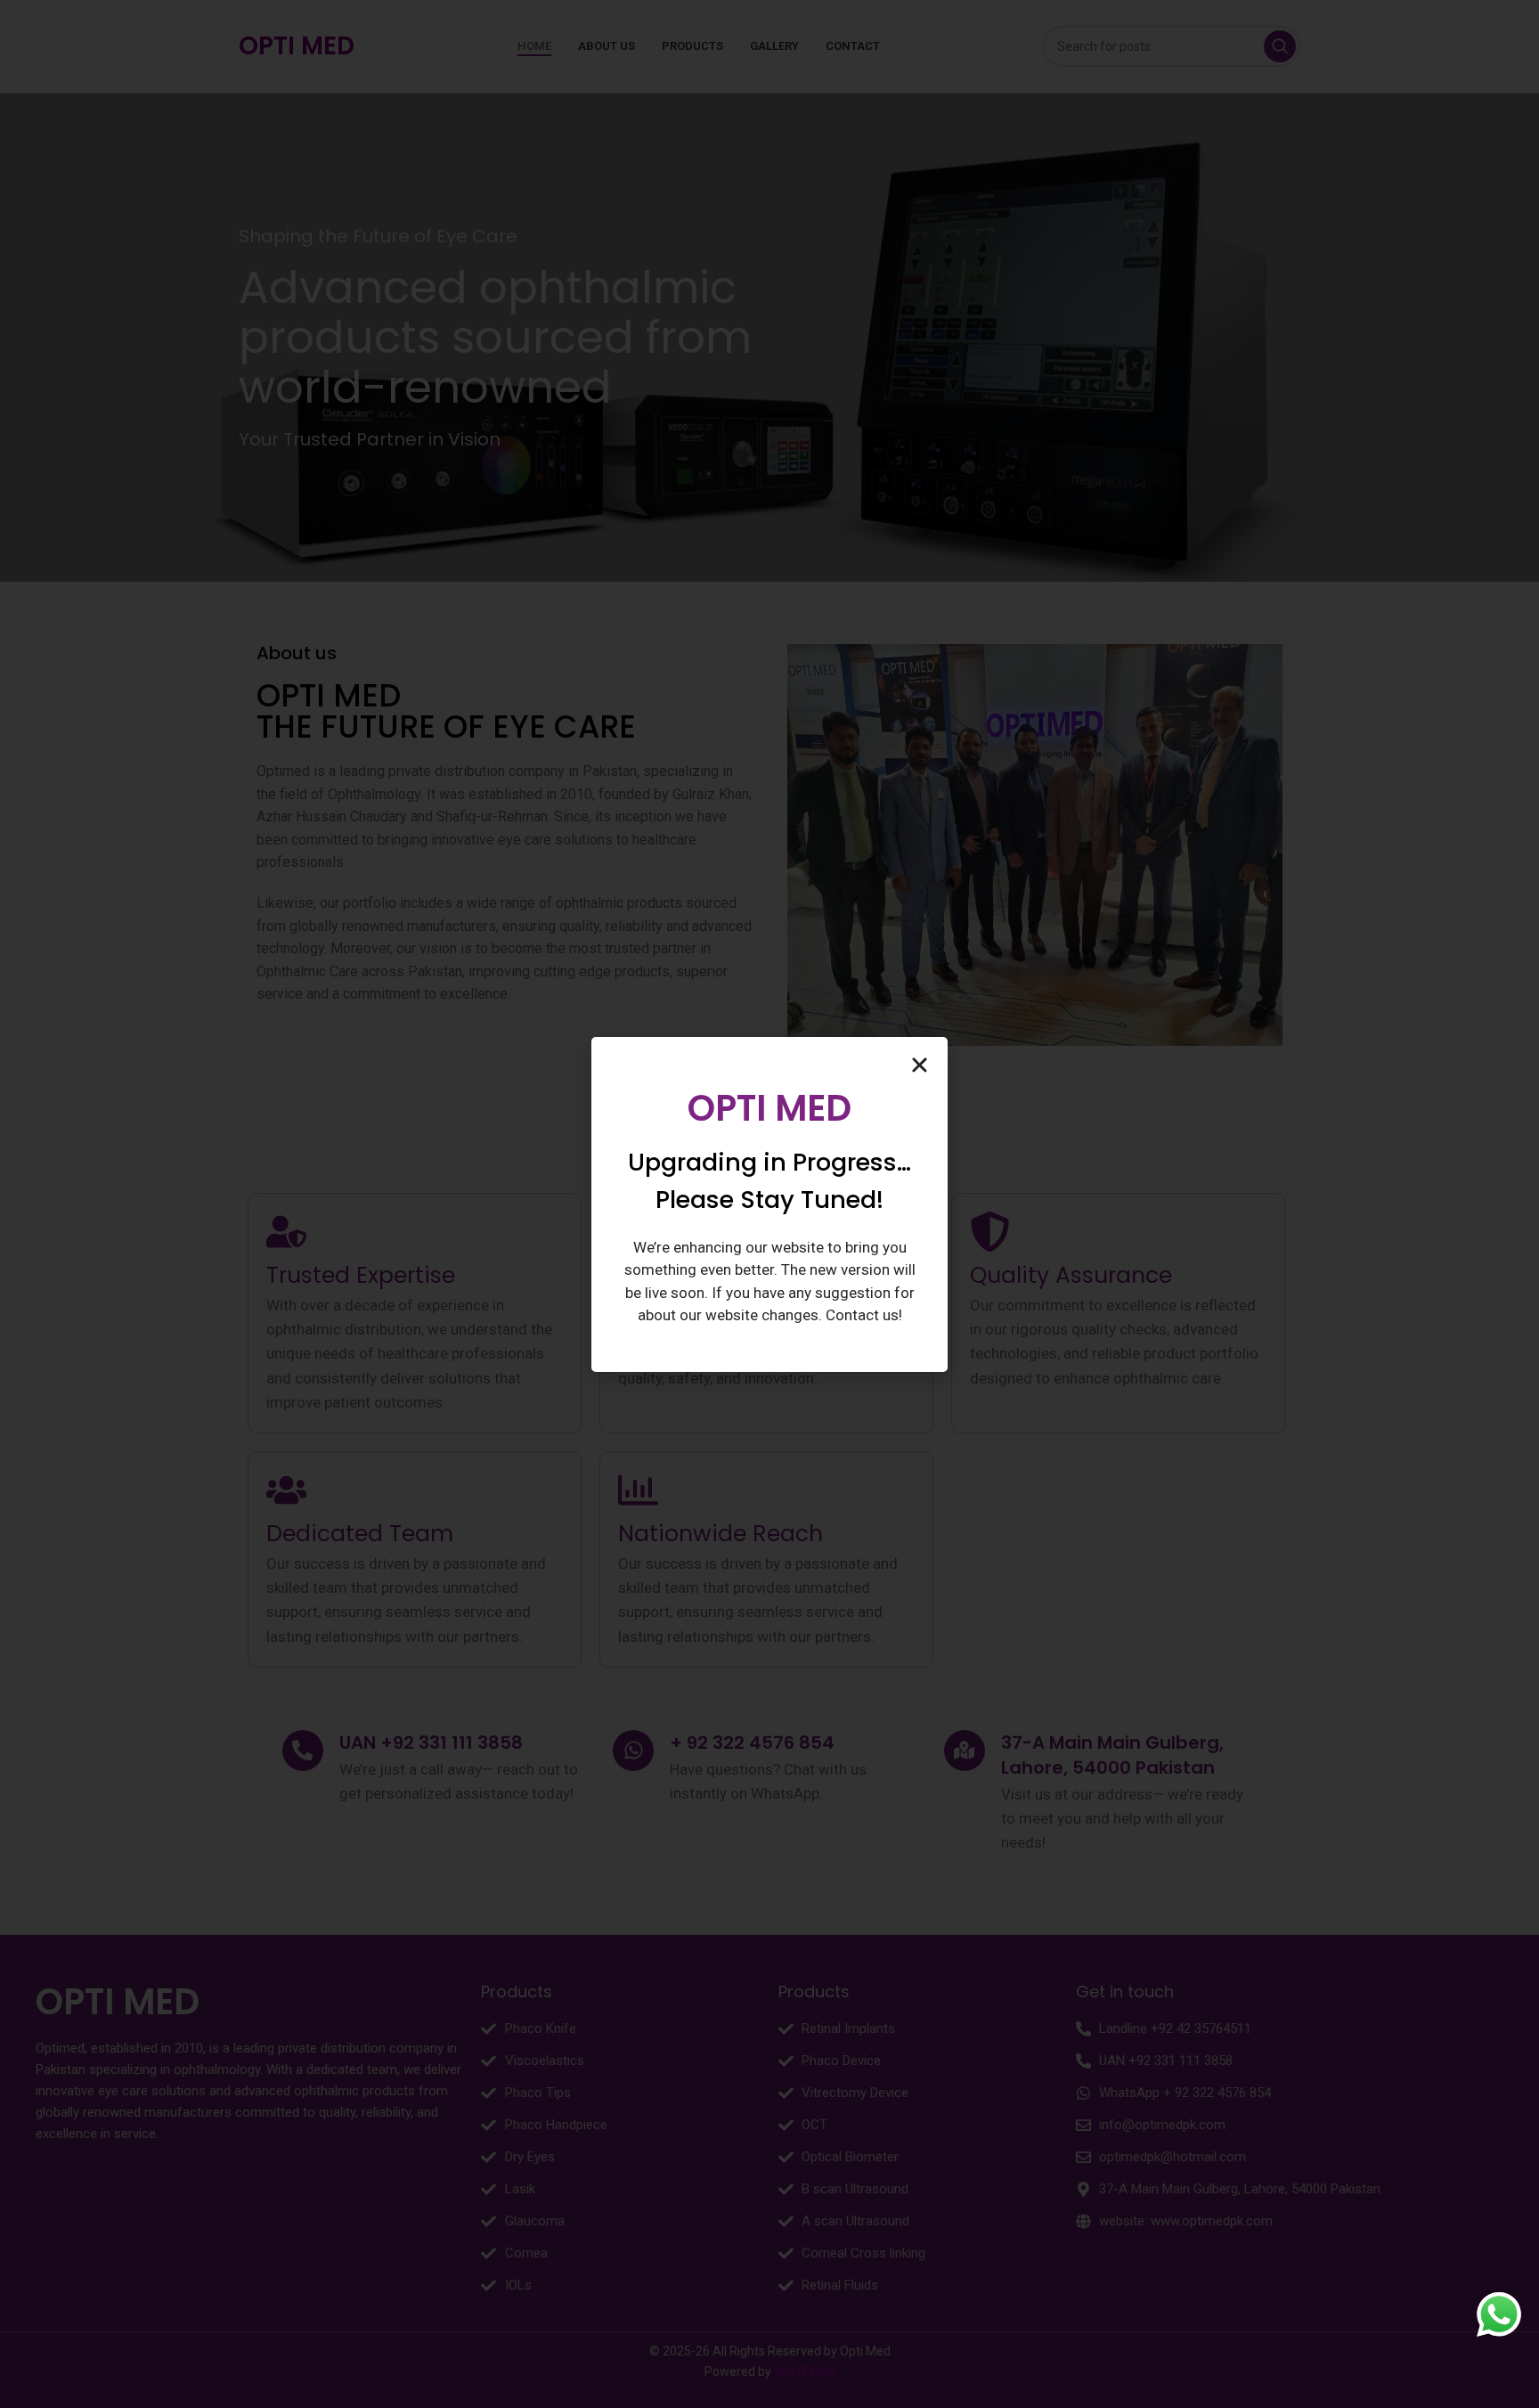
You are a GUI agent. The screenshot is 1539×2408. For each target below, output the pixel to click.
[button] (920, 1065)
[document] (769, 1204)
